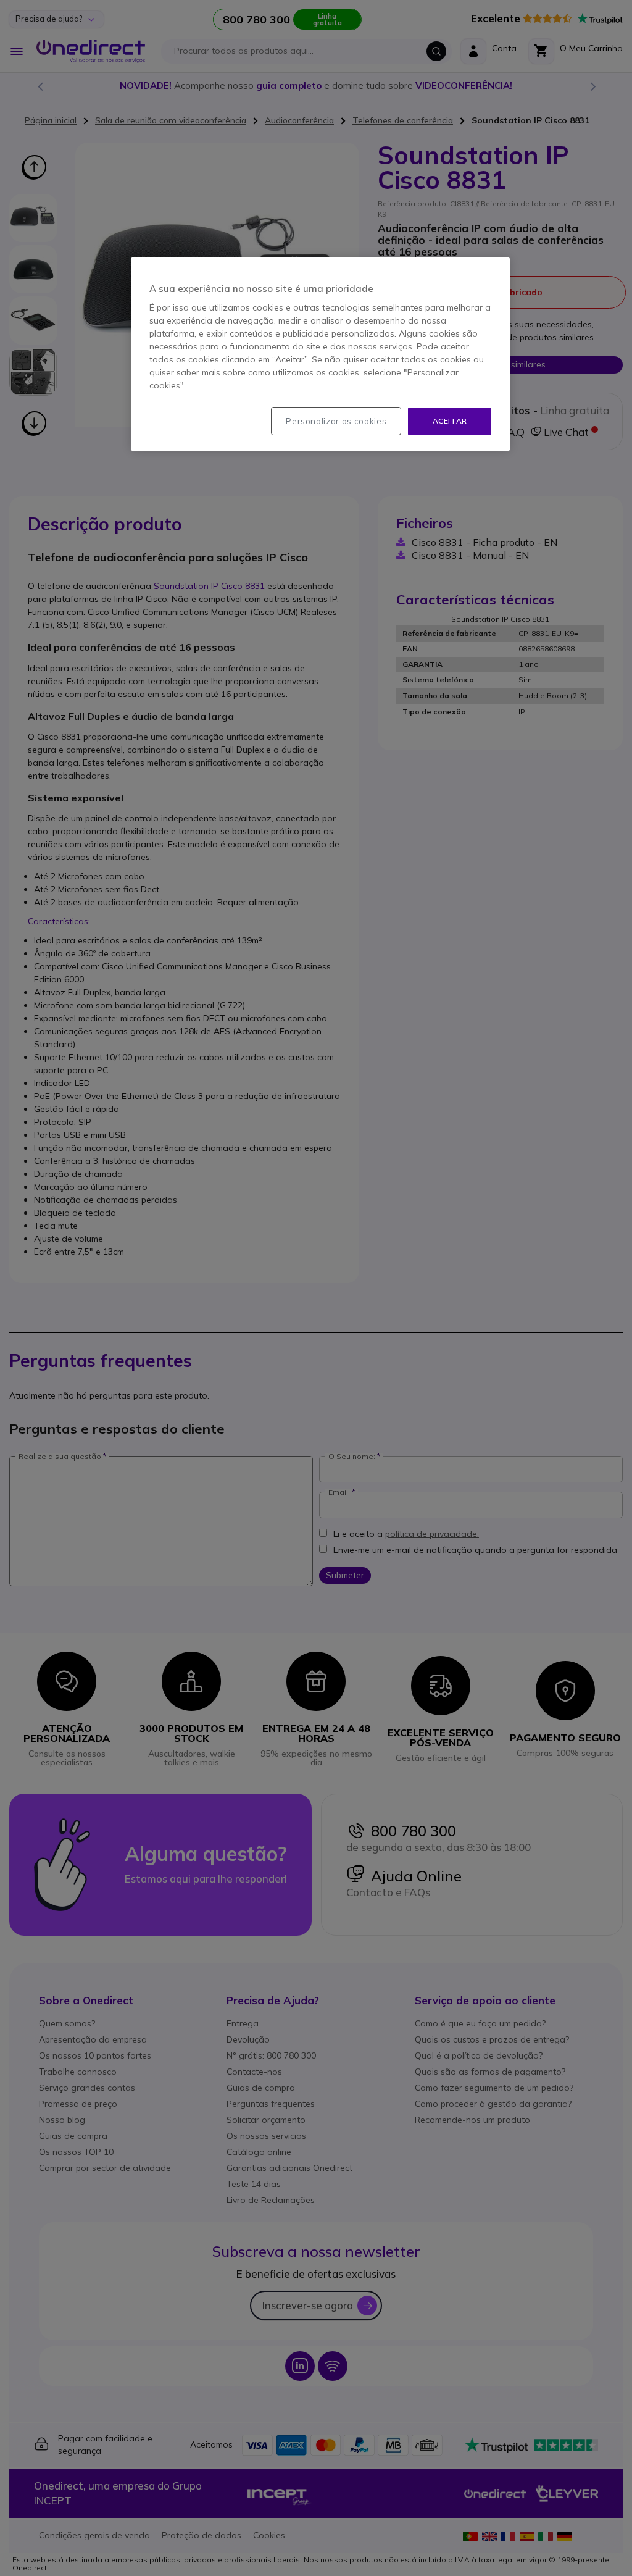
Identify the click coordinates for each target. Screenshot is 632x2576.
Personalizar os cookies (336, 421)
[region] (320, 354)
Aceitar (450, 421)
